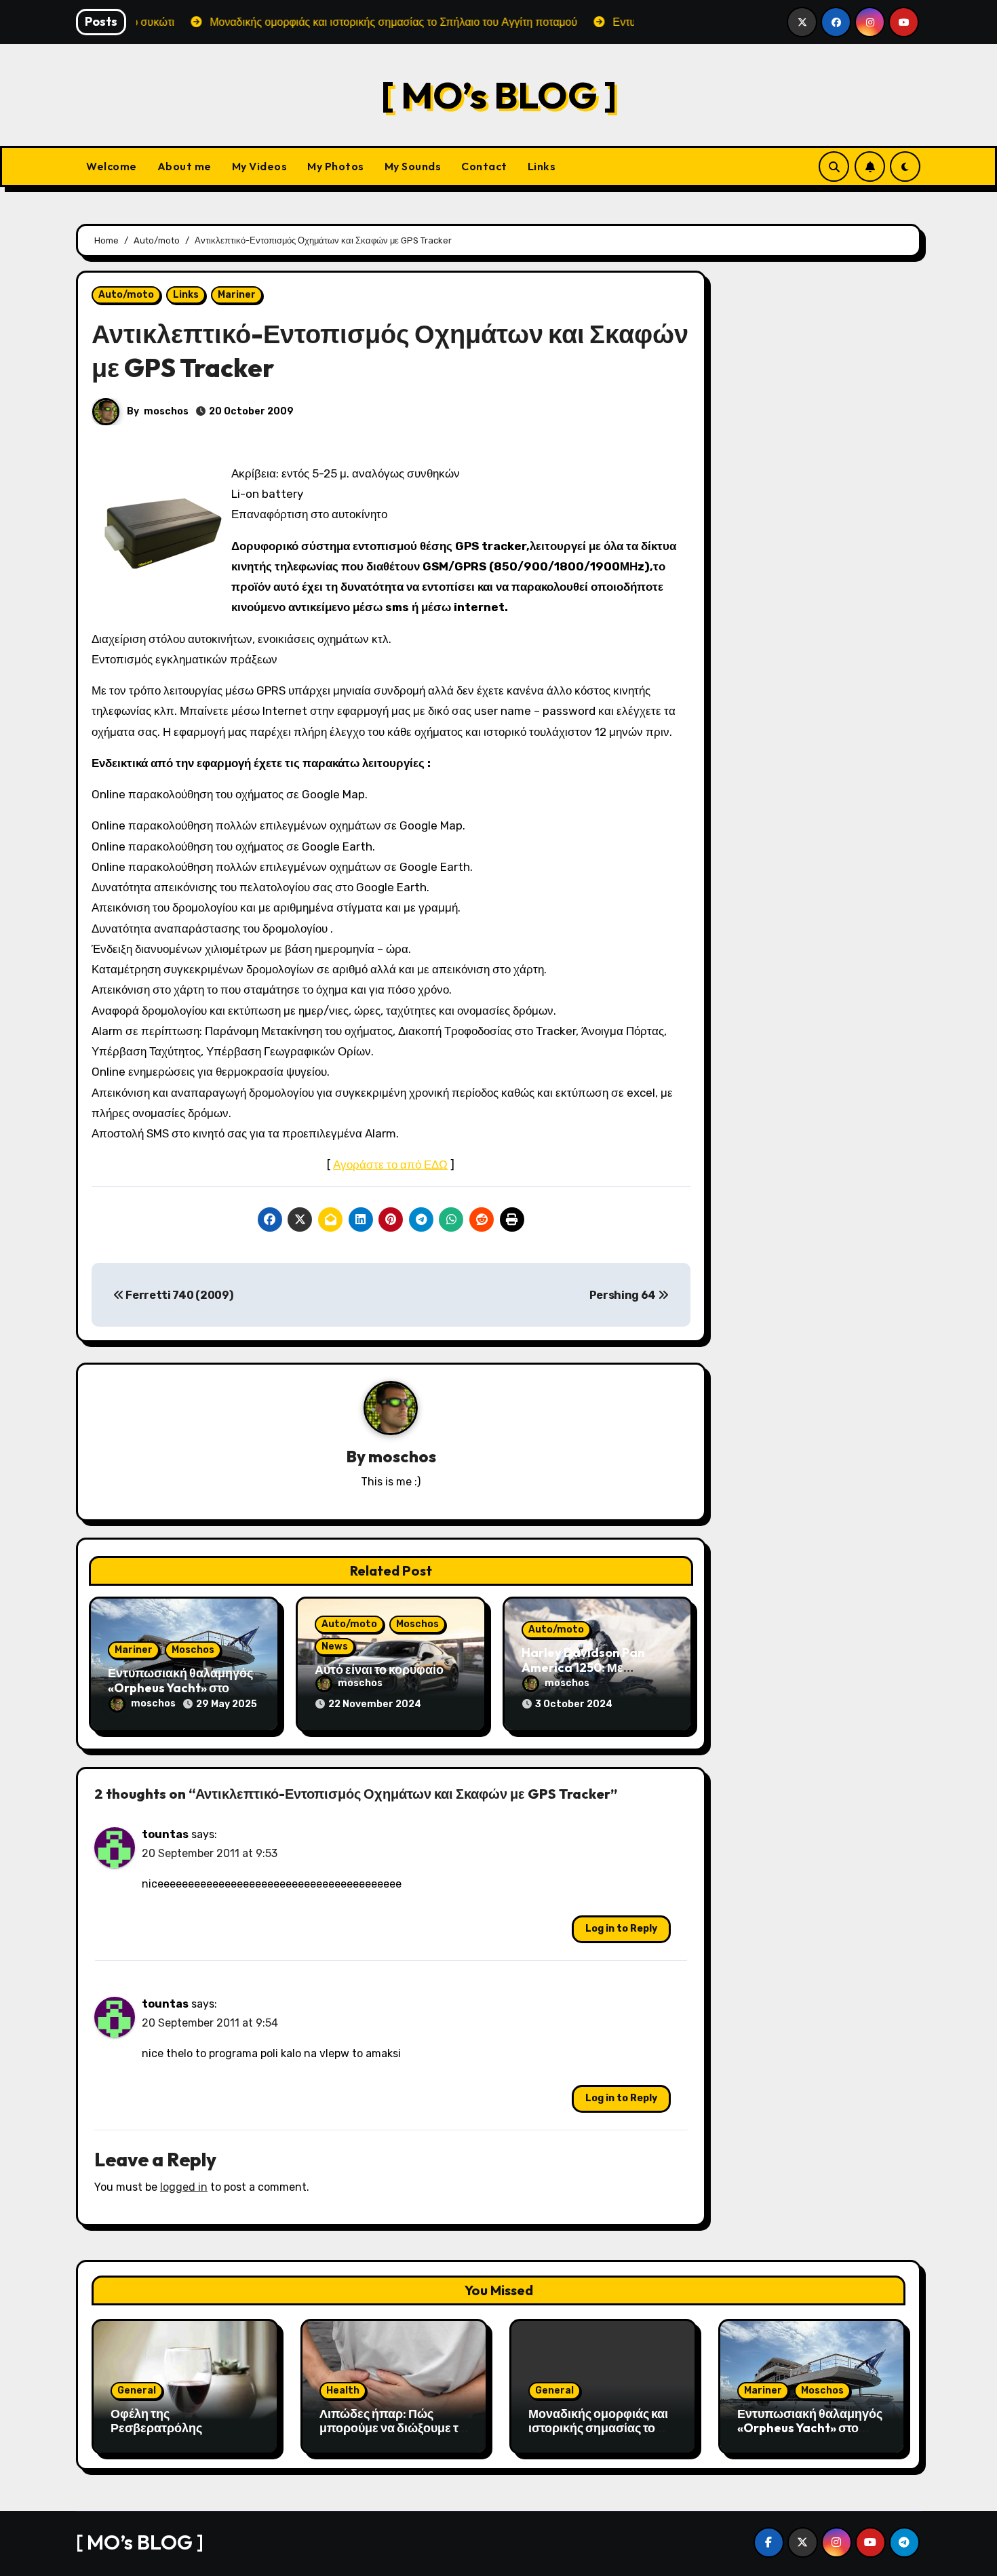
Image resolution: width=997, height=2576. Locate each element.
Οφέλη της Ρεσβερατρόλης (156, 2421)
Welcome (112, 166)
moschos (166, 411)
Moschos (193, 1650)
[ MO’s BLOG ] (499, 95)
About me (184, 166)
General (137, 2390)
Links (542, 166)
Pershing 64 (624, 1295)
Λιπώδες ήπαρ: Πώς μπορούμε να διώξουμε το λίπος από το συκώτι (392, 2428)
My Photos (336, 166)
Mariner (237, 295)
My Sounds (413, 166)
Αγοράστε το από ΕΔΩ (390, 1165)
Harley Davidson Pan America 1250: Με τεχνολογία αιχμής (583, 1667)
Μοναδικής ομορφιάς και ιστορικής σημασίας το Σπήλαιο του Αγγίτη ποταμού (598, 2436)
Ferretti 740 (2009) (178, 1295)
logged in (184, 2187)
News (335, 1646)
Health (343, 2390)
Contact (484, 166)
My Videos (260, 166)
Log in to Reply (621, 1929)
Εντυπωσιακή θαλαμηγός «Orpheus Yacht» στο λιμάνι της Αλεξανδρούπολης (810, 2436)
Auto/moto (126, 295)
